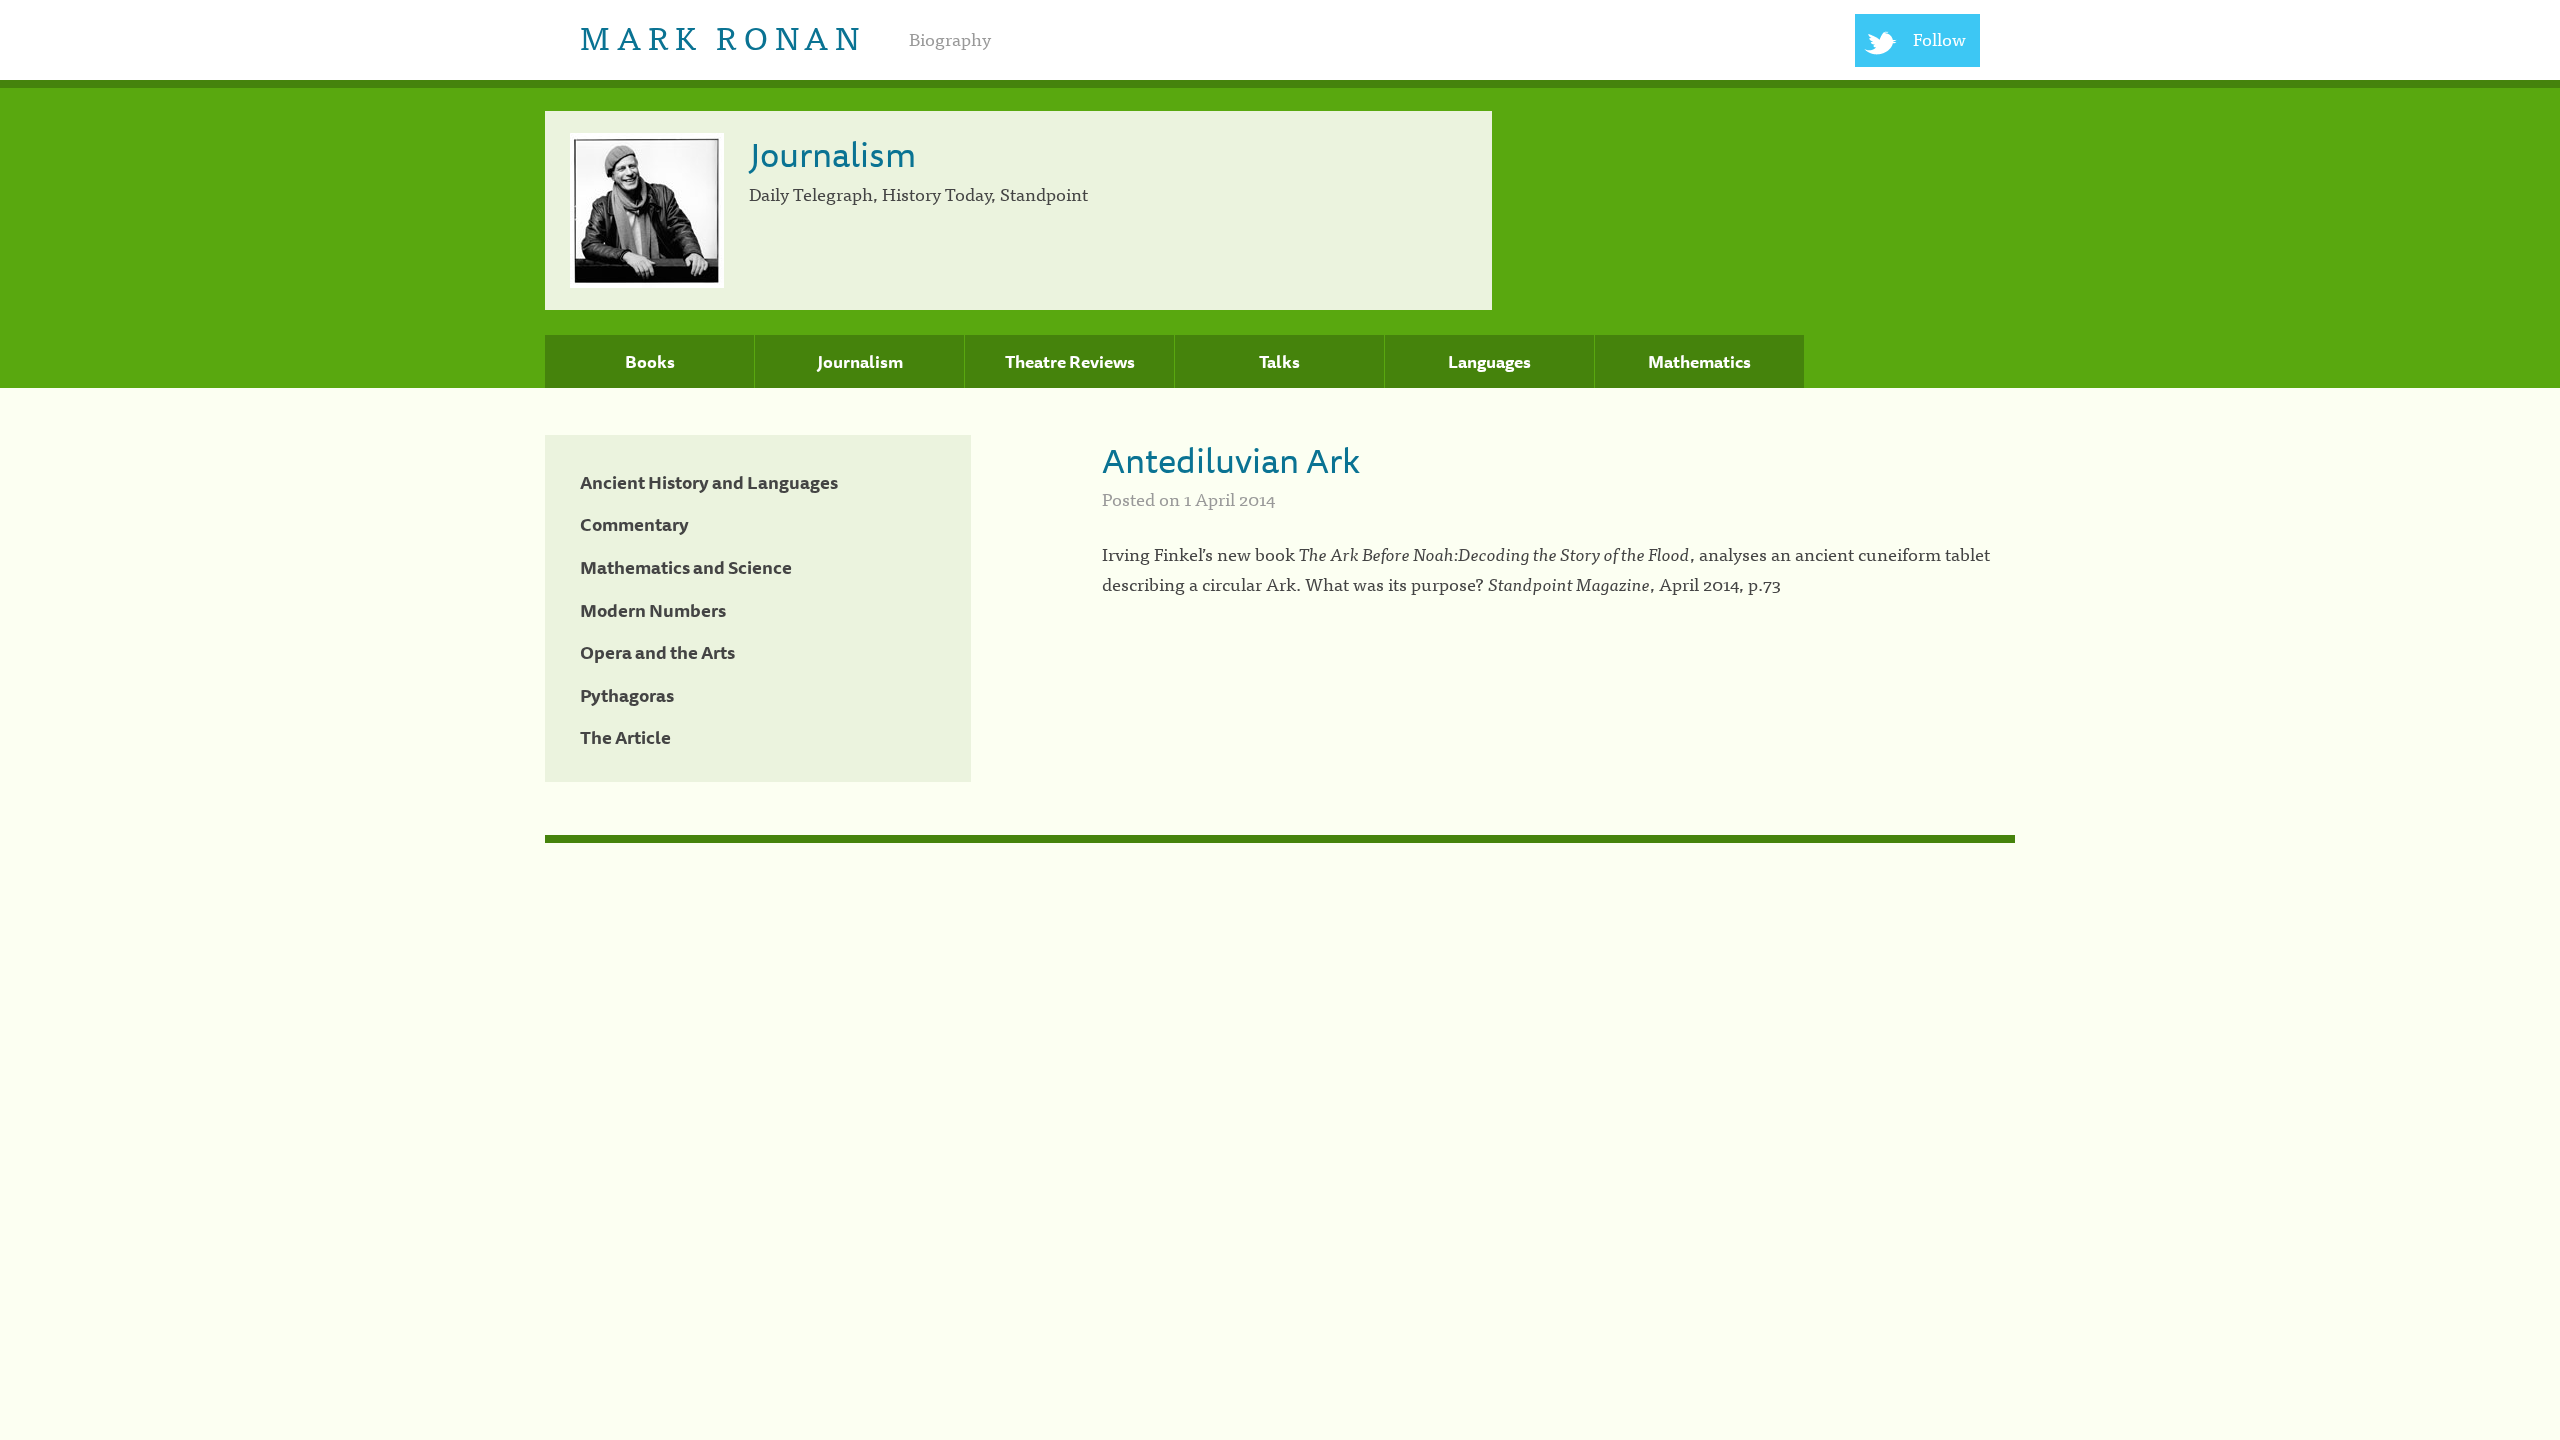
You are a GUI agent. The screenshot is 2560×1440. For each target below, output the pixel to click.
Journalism (860, 362)
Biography (950, 38)
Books (650, 362)
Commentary (634, 524)
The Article (625, 737)
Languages (1489, 362)
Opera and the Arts (657, 652)
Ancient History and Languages (709, 482)
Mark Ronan (722, 35)
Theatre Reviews (1070, 362)
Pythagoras (627, 695)
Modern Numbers (653, 610)
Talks (1279, 362)
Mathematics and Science (686, 567)
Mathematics (1699, 362)
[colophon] (1280, 839)
